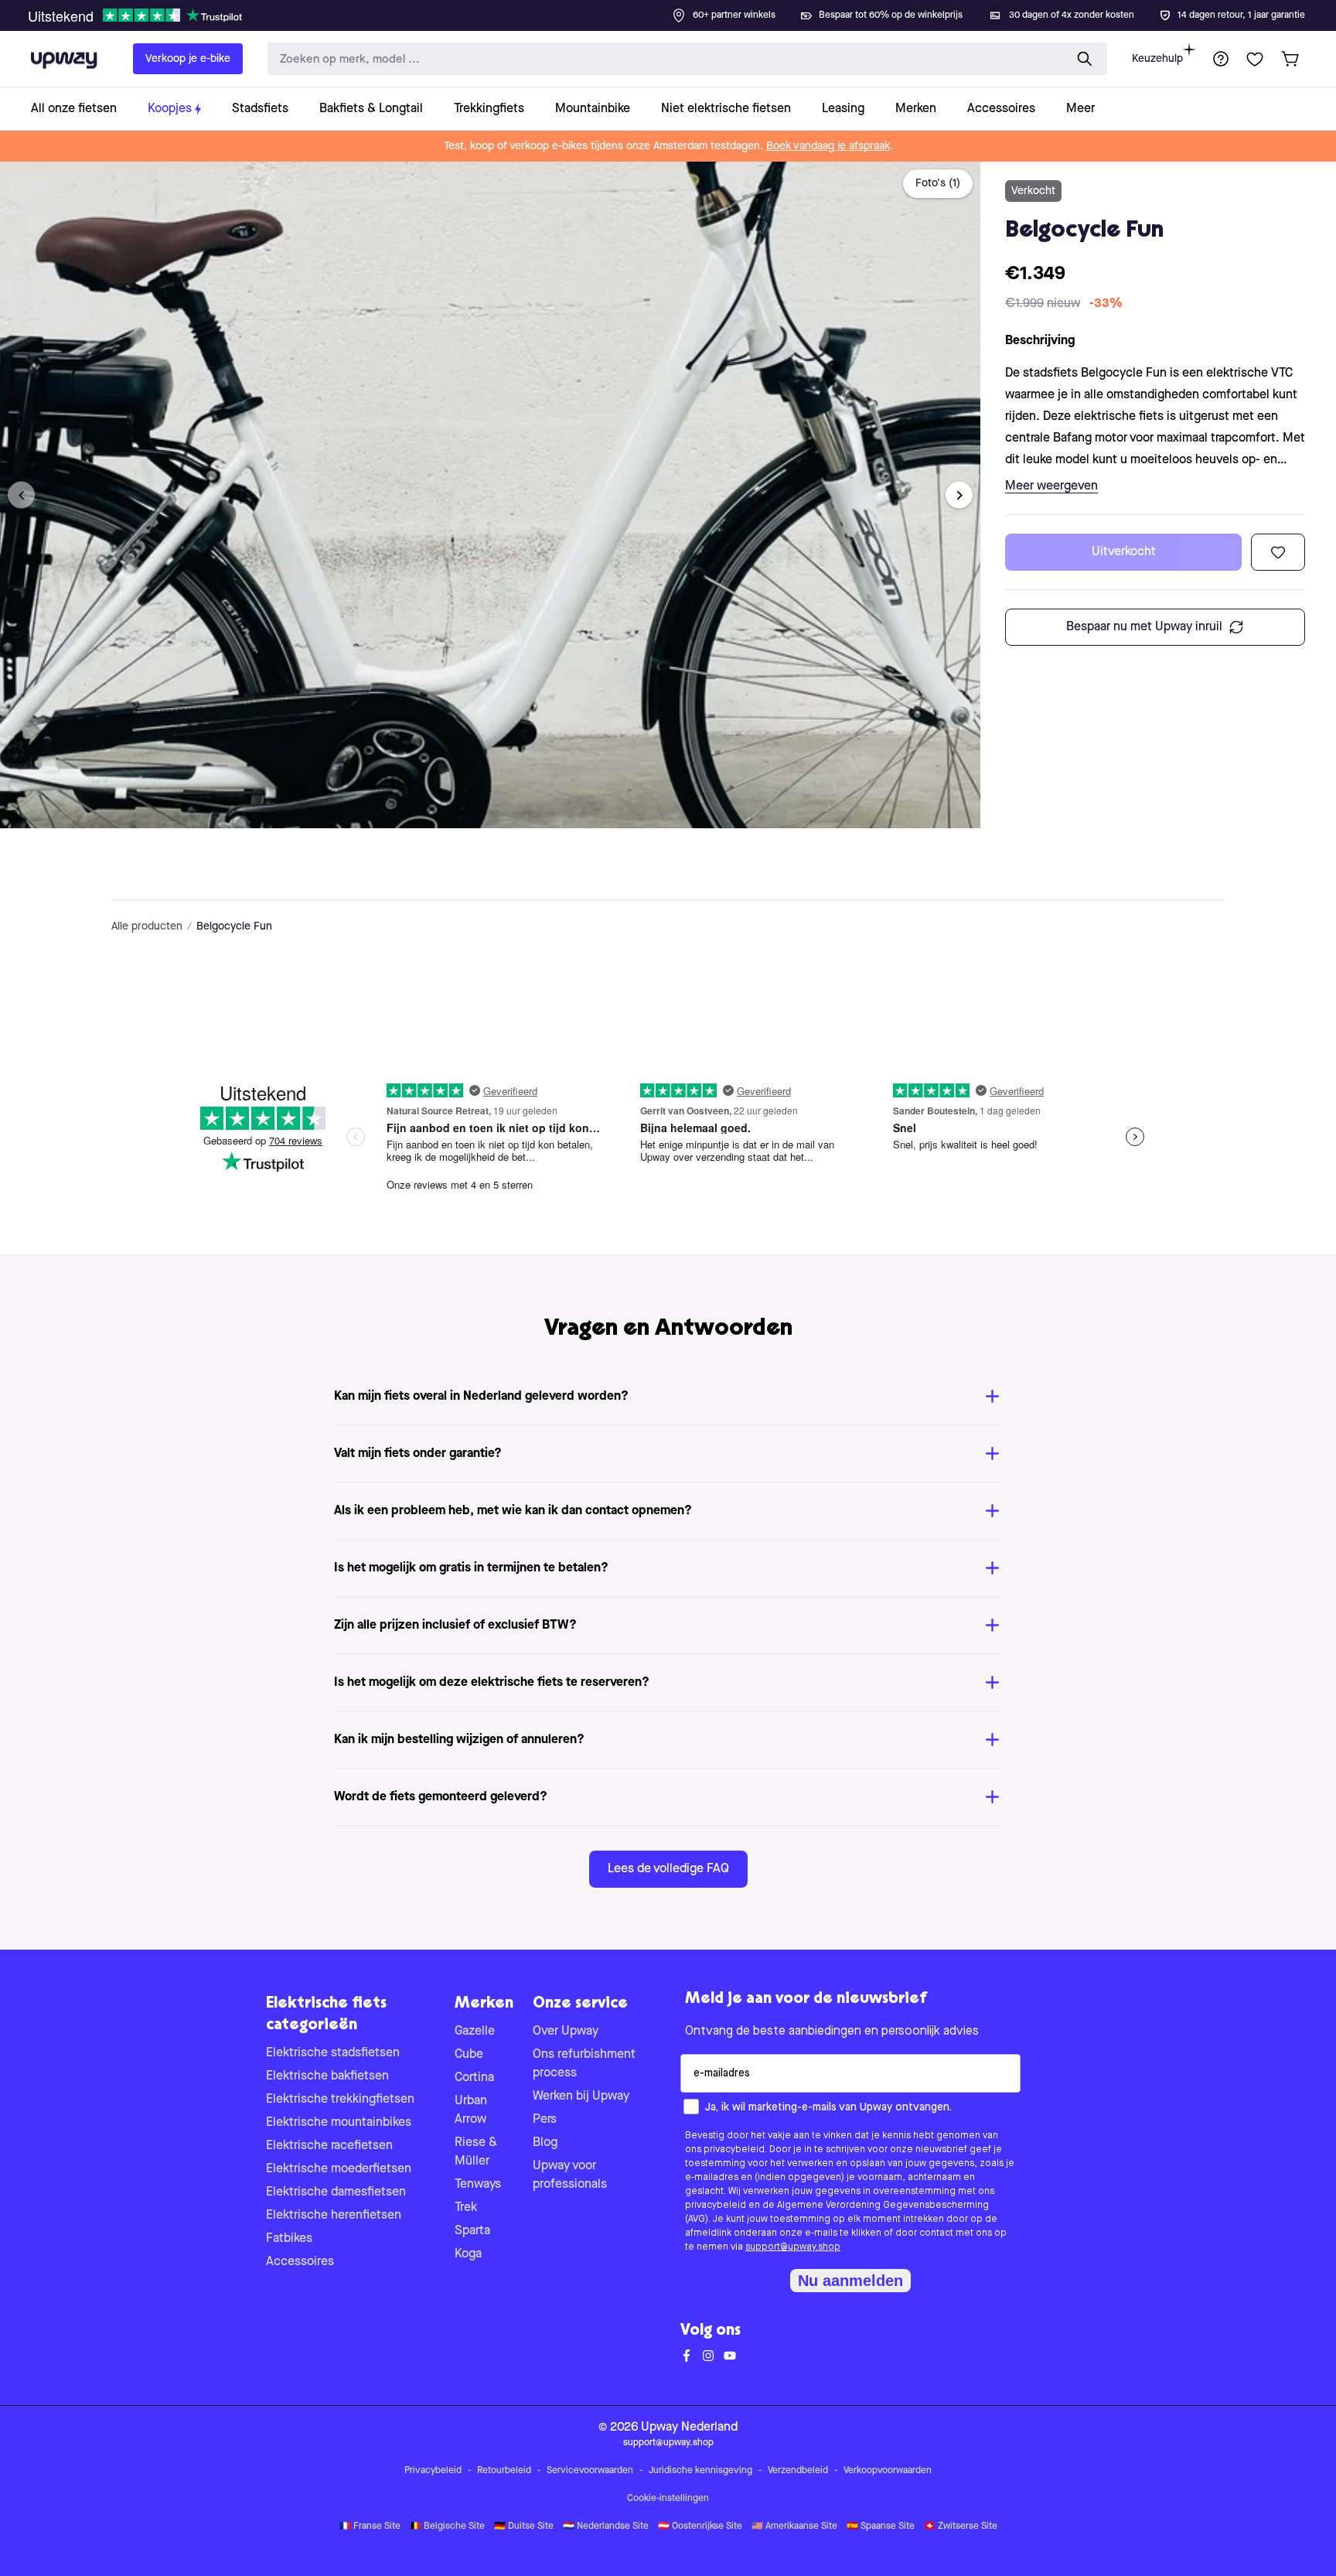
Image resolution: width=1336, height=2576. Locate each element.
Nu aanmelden (850, 2281)
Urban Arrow (471, 2110)
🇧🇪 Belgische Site (447, 2527)
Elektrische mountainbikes (339, 2123)
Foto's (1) (938, 183)
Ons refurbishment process (584, 2064)
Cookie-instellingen (668, 2499)
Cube (469, 2055)
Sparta (472, 2231)
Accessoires (300, 2262)
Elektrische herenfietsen (334, 2216)
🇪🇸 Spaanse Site (881, 2527)
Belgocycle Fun (234, 926)
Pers (545, 2120)
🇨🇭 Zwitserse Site (961, 2527)
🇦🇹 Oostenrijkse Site (700, 2527)
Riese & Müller (476, 2152)
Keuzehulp (1157, 59)
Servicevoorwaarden (590, 2471)
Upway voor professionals (570, 2175)
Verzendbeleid (798, 2471)
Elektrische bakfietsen (327, 2076)
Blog (545, 2143)
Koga (468, 2254)
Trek (466, 2208)
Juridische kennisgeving (700, 2471)
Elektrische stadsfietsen (333, 2053)
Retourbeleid (504, 2471)
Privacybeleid (433, 2471)
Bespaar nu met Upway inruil (1144, 627)
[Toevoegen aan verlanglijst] (1278, 552)
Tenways (478, 2185)
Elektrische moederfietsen (339, 2169)
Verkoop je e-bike (188, 59)
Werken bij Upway (581, 2097)
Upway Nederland (689, 2428)
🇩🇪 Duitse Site (524, 2527)
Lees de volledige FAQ (668, 1869)
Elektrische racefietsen (329, 2146)
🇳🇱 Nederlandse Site (606, 2527)
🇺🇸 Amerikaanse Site (794, 2527)
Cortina (474, 2078)
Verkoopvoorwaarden (888, 2471)
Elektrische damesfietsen (336, 2192)
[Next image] (959, 495)
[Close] (680, 11)
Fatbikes (289, 2239)
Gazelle (475, 2032)
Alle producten (147, 926)
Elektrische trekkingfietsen (340, 2100)
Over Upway (566, 2032)
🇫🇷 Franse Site (370, 2527)
